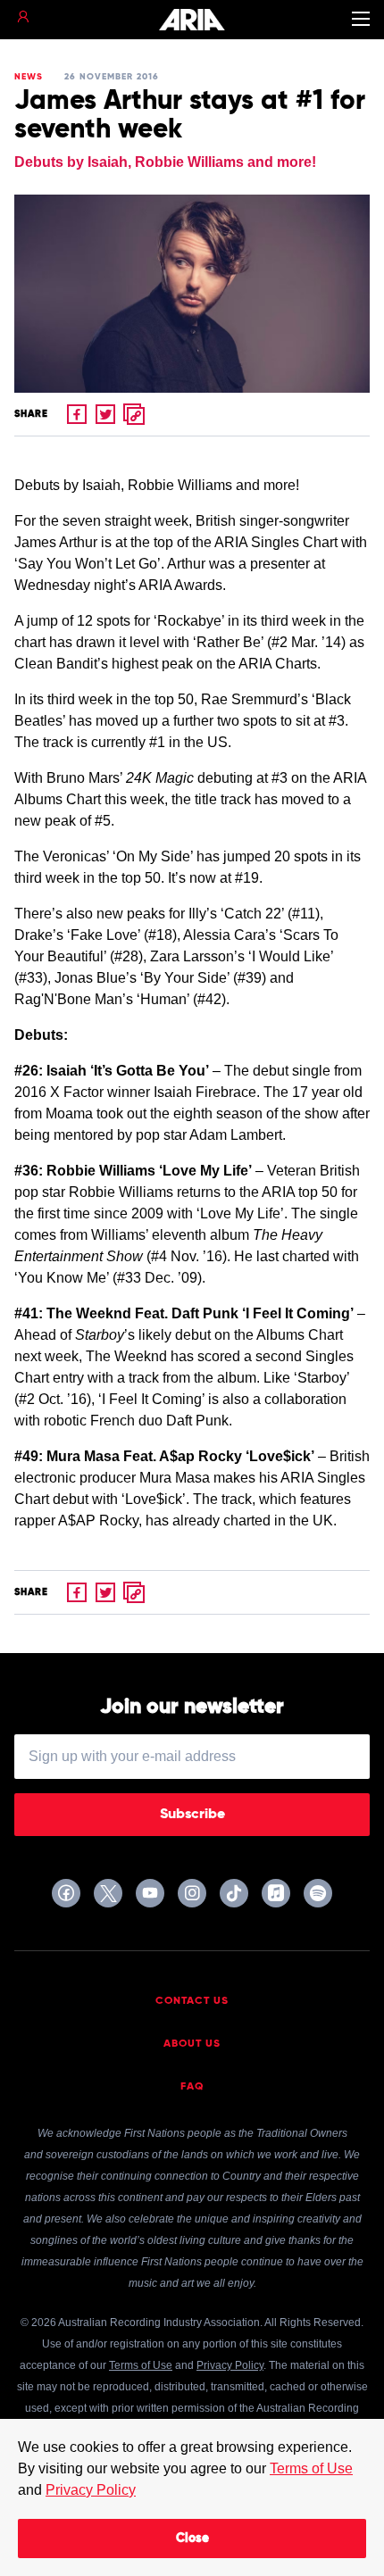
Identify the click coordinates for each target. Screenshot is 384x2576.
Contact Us (192, 2001)
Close (192, 2539)
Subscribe (192, 1815)
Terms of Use (311, 2468)
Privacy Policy (91, 2490)
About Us (192, 2044)
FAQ (192, 2087)
